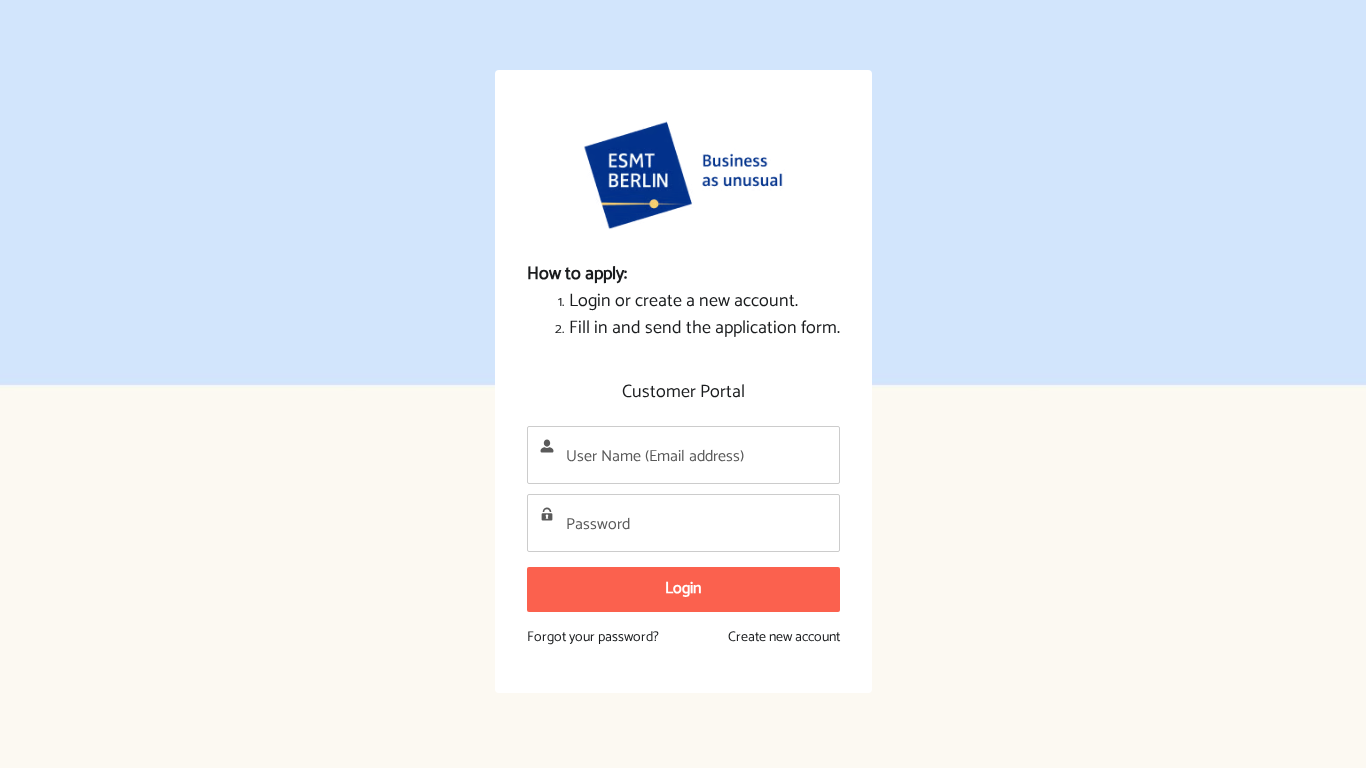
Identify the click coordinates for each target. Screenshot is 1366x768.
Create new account (784, 637)
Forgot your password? (593, 637)
